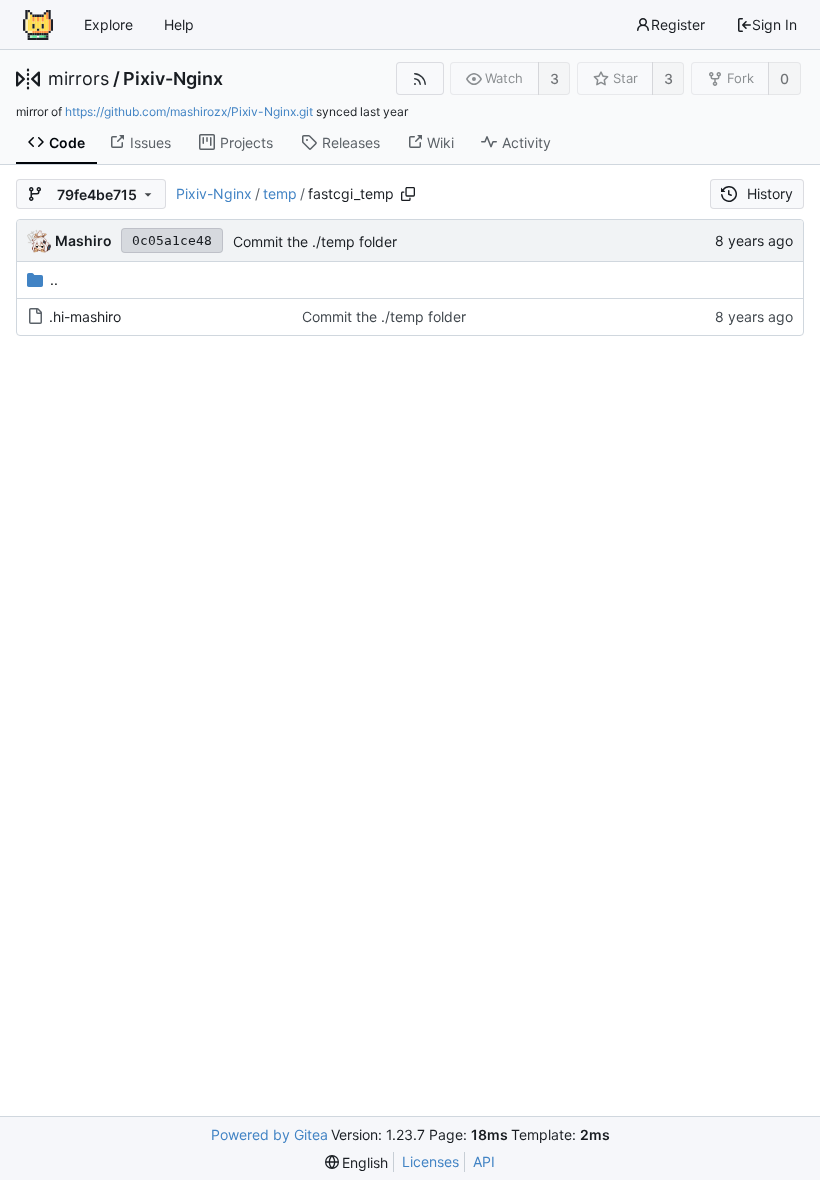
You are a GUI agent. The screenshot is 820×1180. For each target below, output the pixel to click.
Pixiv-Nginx (173, 79)
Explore (108, 24)
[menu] (357, 1162)
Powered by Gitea (269, 1134)
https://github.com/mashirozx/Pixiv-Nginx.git (189, 111)
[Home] (38, 25)
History (770, 193)
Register (678, 24)
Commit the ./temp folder (315, 241)
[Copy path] (408, 194)
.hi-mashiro (85, 316)
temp (280, 193)
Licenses (430, 1161)
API (484, 1161)
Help (179, 24)
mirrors (78, 79)
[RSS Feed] (419, 78)
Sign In (774, 24)
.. (54, 279)
